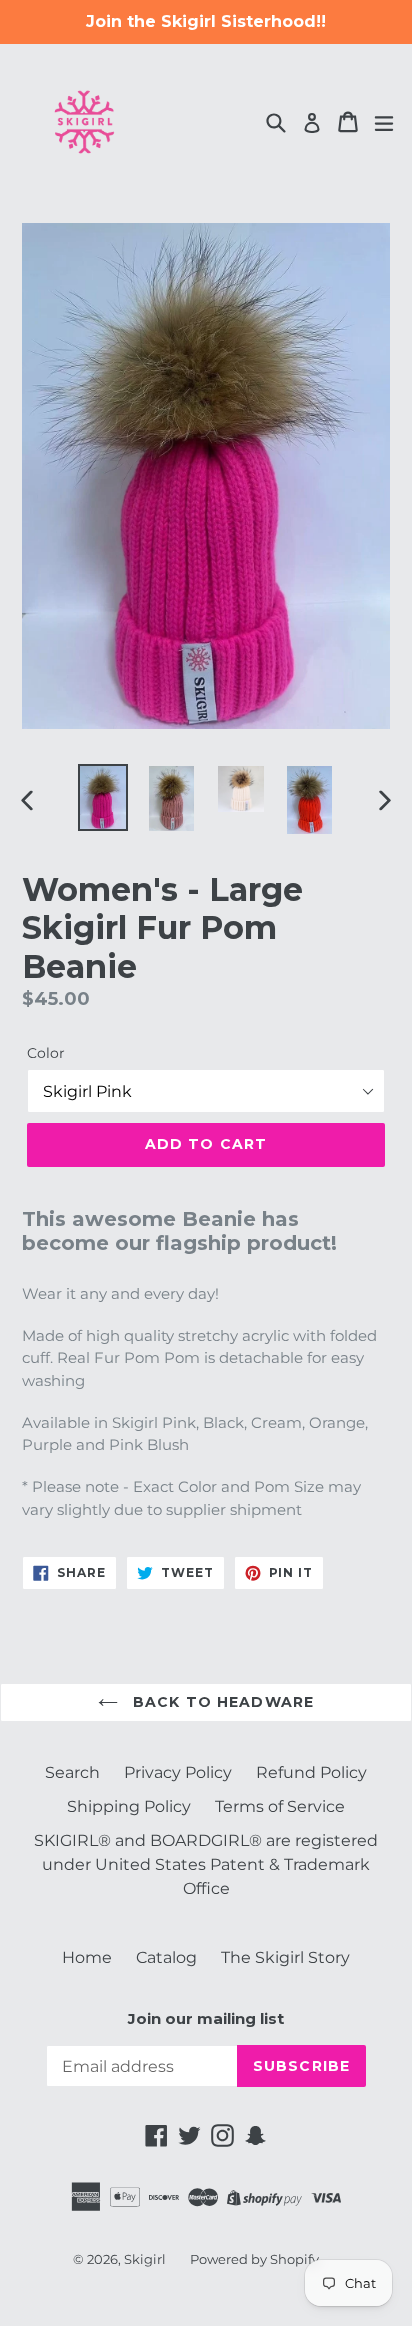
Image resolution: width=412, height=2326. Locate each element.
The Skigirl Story (285, 1957)
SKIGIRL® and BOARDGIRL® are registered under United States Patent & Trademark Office (206, 1864)
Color (46, 1053)
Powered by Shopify (254, 2259)
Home (87, 1957)
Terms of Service (280, 1806)
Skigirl (145, 2259)
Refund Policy (311, 1772)
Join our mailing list (206, 2019)
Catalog (166, 1957)
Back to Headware (221, 1702)
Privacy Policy (178, 1772)
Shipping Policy (129, 1806)
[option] (102, 797)
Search (72, 1772)
